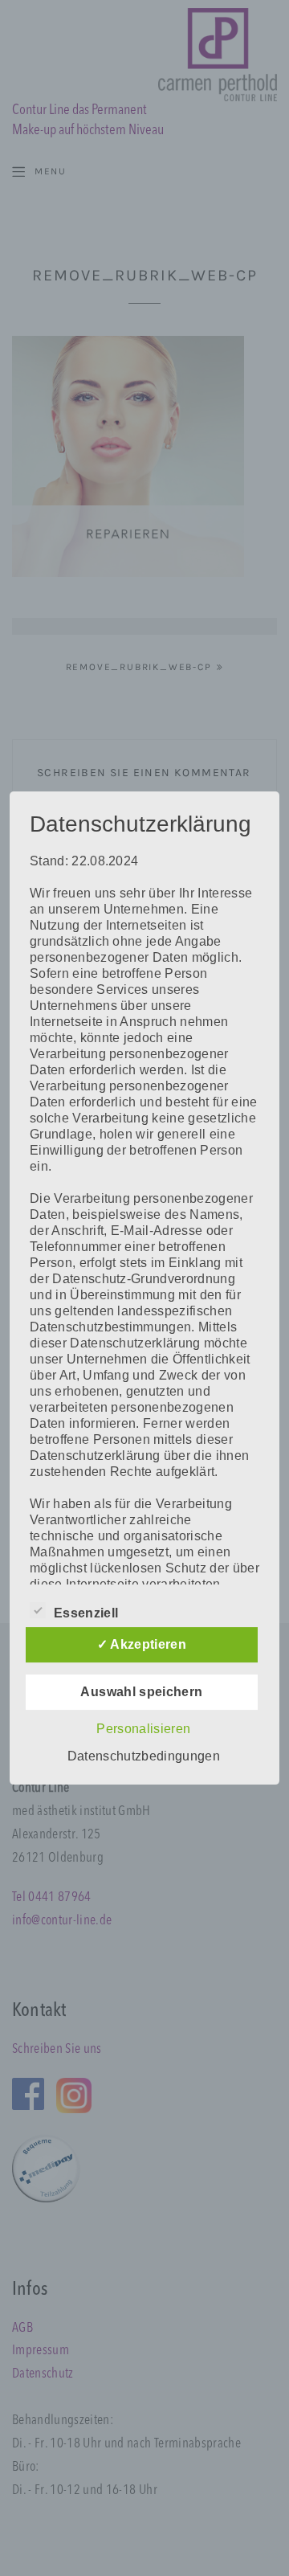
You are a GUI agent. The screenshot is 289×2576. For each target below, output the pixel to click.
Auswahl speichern (141, 1692)
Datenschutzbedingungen (144, 1756)
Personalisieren (143, 1729)
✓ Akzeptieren (142, 1644)
